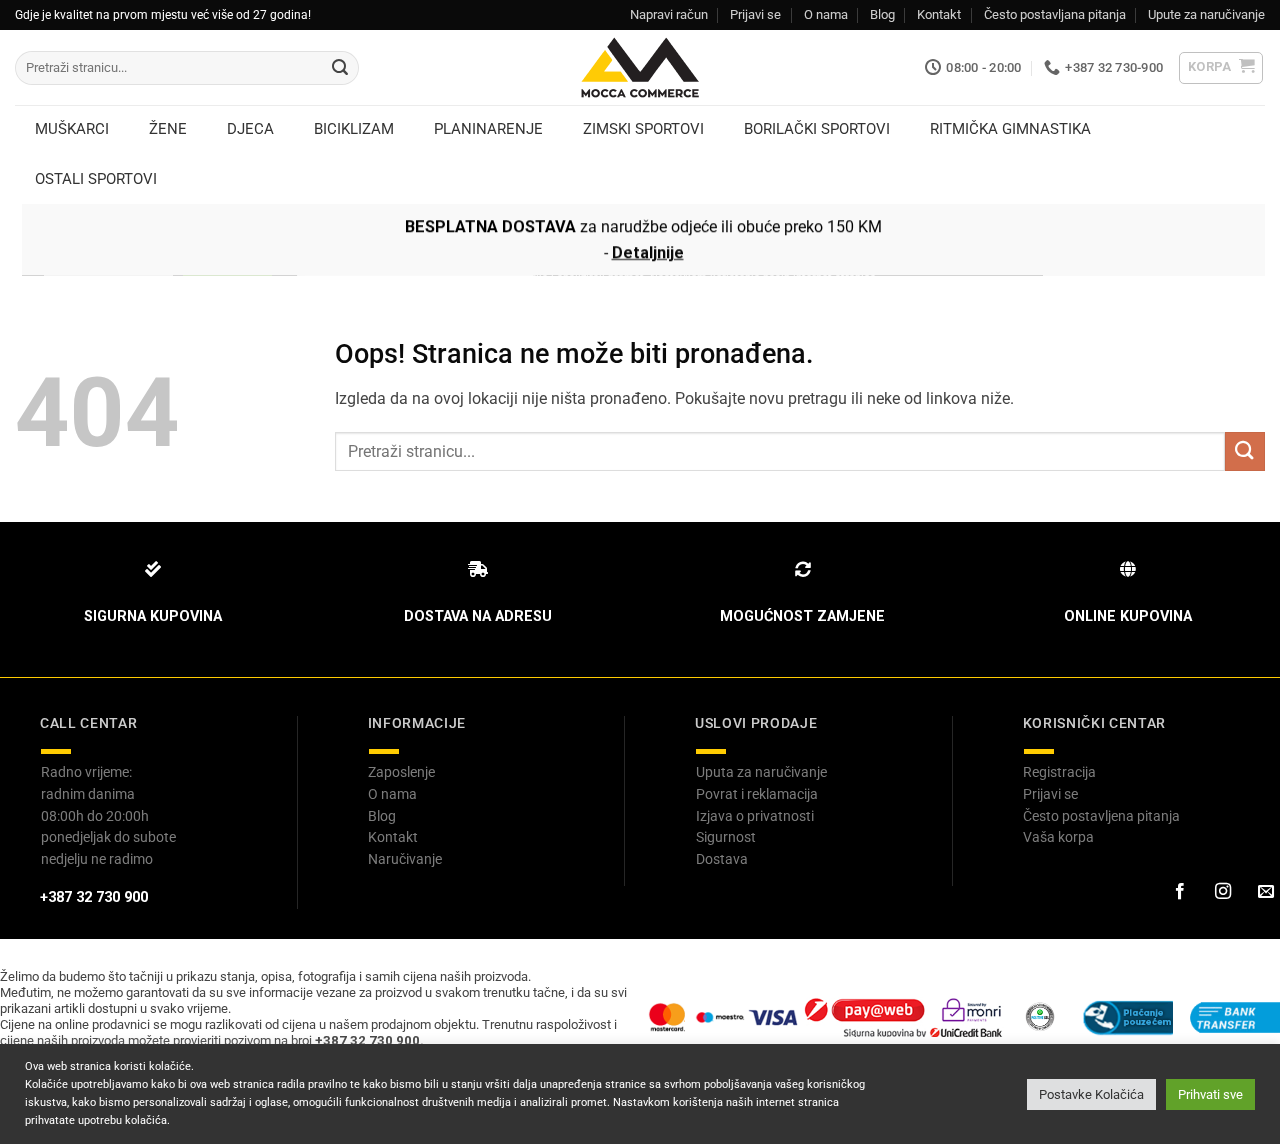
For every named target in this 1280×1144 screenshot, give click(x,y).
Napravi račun (669, 14)
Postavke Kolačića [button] (1091, 1094)
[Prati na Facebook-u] (1179, 892)
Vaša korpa (1058, 837)
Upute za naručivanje (1206, 14)
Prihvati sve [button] (1210, 1094)
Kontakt (939, 14)
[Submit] (340, 68)
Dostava (722, 859)
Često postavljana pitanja (1055, 14)
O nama (826, 14)
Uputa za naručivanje (761, 772)
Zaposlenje (401, 772)
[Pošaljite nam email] (1265, 892)
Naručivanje (405, 859)
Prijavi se (755, 14)
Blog (882, 14)
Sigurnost (726, 837)
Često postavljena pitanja (1101, 816)
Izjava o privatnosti (755, 816)
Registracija (1059, 772)
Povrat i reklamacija (757, 794)
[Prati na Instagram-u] (1222, 892)
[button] (1221, 68)
